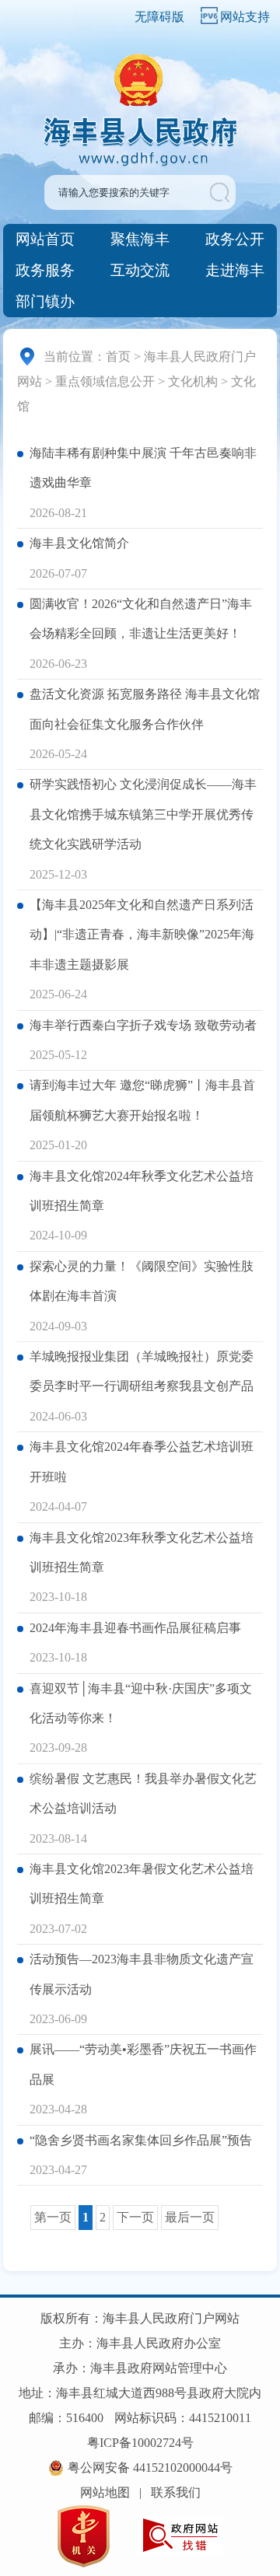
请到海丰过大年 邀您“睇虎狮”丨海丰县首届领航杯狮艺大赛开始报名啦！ (142, 1100)
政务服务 (45, 270)
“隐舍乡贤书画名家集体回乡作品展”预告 (141, 2140)
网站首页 (45, 239)
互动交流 (140, 270)
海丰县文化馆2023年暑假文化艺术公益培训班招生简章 (142, 1884)
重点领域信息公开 (105, 381)
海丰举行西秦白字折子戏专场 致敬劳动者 (143, 1025)
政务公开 (235, 239)
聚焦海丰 (140, 239)
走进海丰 (235, 270)
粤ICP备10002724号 (140, 2443)
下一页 (135, 2217)
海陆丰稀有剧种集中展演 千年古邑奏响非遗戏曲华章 (143, 468)
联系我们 (176, 2492)
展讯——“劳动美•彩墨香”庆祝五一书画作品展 (143, 2064)
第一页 (53, 2217)
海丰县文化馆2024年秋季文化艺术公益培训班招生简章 (142, 1191)
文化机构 (193, 381)
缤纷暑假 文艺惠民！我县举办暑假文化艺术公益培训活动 (143, 1793)
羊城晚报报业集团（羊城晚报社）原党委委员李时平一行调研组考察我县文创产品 (142, 1371)
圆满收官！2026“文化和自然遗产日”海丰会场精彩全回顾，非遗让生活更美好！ (141, 619)
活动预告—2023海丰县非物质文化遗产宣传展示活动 (142, 1974)
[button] (221, 192)
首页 (118, 357)
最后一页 (190, 2217)
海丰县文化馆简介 (79, 543)
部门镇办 (45, 301)
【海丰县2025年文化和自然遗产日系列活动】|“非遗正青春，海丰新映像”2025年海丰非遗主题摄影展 (142, 935)
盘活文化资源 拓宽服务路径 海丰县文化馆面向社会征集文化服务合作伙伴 (145, 709)
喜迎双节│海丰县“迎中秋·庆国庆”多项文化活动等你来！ (141, 1703)
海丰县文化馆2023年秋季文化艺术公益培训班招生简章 (142, 1552)
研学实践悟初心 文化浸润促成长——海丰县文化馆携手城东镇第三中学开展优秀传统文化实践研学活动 (143, 814)
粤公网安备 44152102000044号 (150, 2468)
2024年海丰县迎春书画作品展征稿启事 (135, 1628)
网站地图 (105, 2492)
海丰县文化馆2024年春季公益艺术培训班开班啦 (142, 1461)
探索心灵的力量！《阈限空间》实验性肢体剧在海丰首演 (142, 1281)
